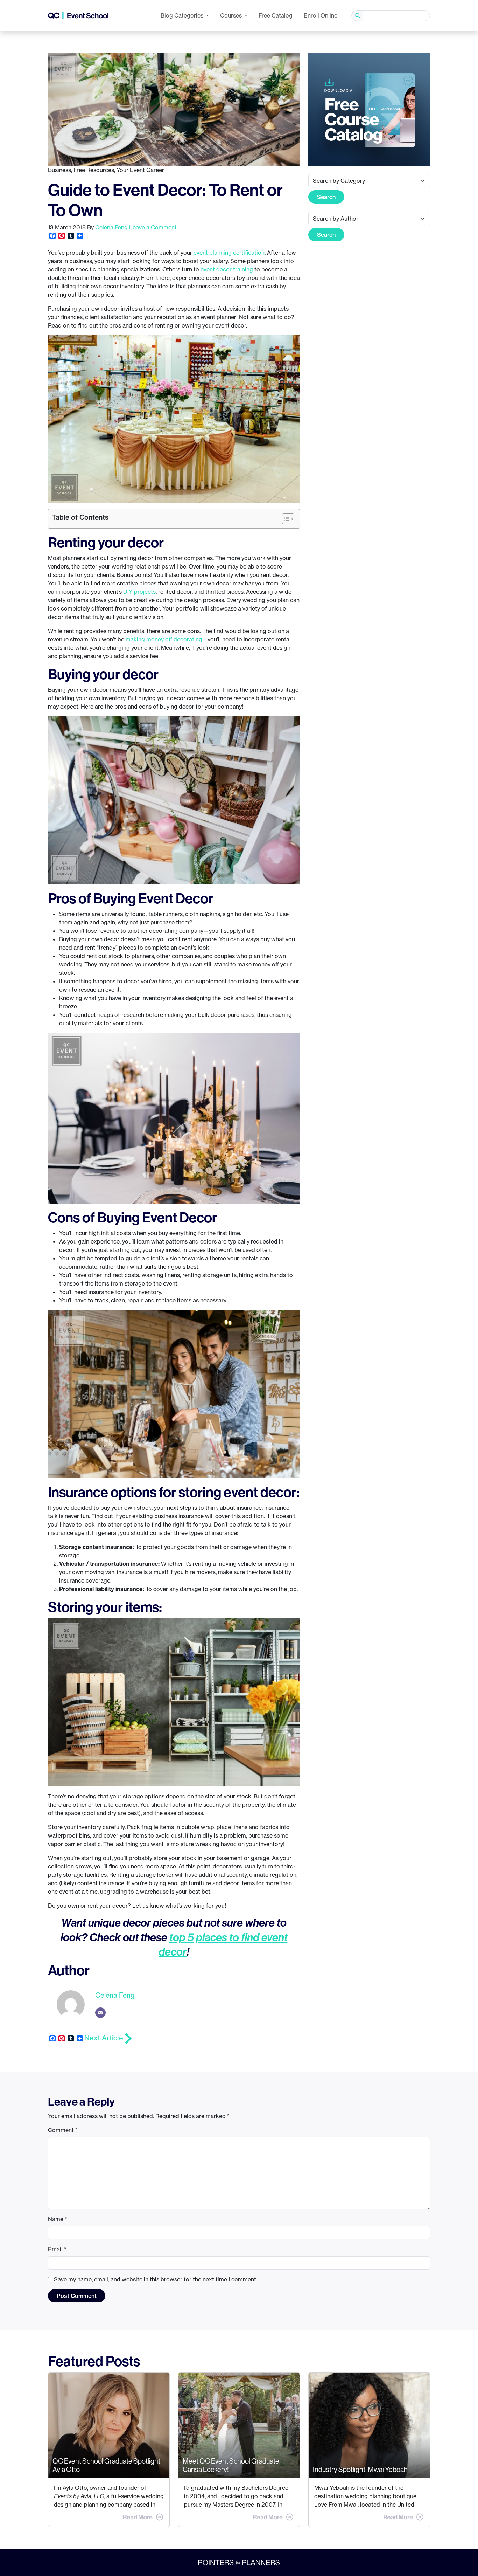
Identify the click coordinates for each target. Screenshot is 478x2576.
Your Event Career (140, 170)
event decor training (227, 269)
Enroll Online (321, 15)
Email (57, 2249)
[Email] (100, 2013)
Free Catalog (276, 15)
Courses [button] (232, 15)
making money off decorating (164, 639)
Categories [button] (183, 15)
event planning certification (229, 253)
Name (58, 2219)
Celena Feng (111, 227)
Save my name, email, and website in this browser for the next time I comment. (156, 2279)
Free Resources (94, 170)
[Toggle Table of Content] (285, 519)
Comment (63, 2130)
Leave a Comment (153, 227)
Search (326, 197)
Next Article (104, 2038)
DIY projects (139, 592)
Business (59, 170)
